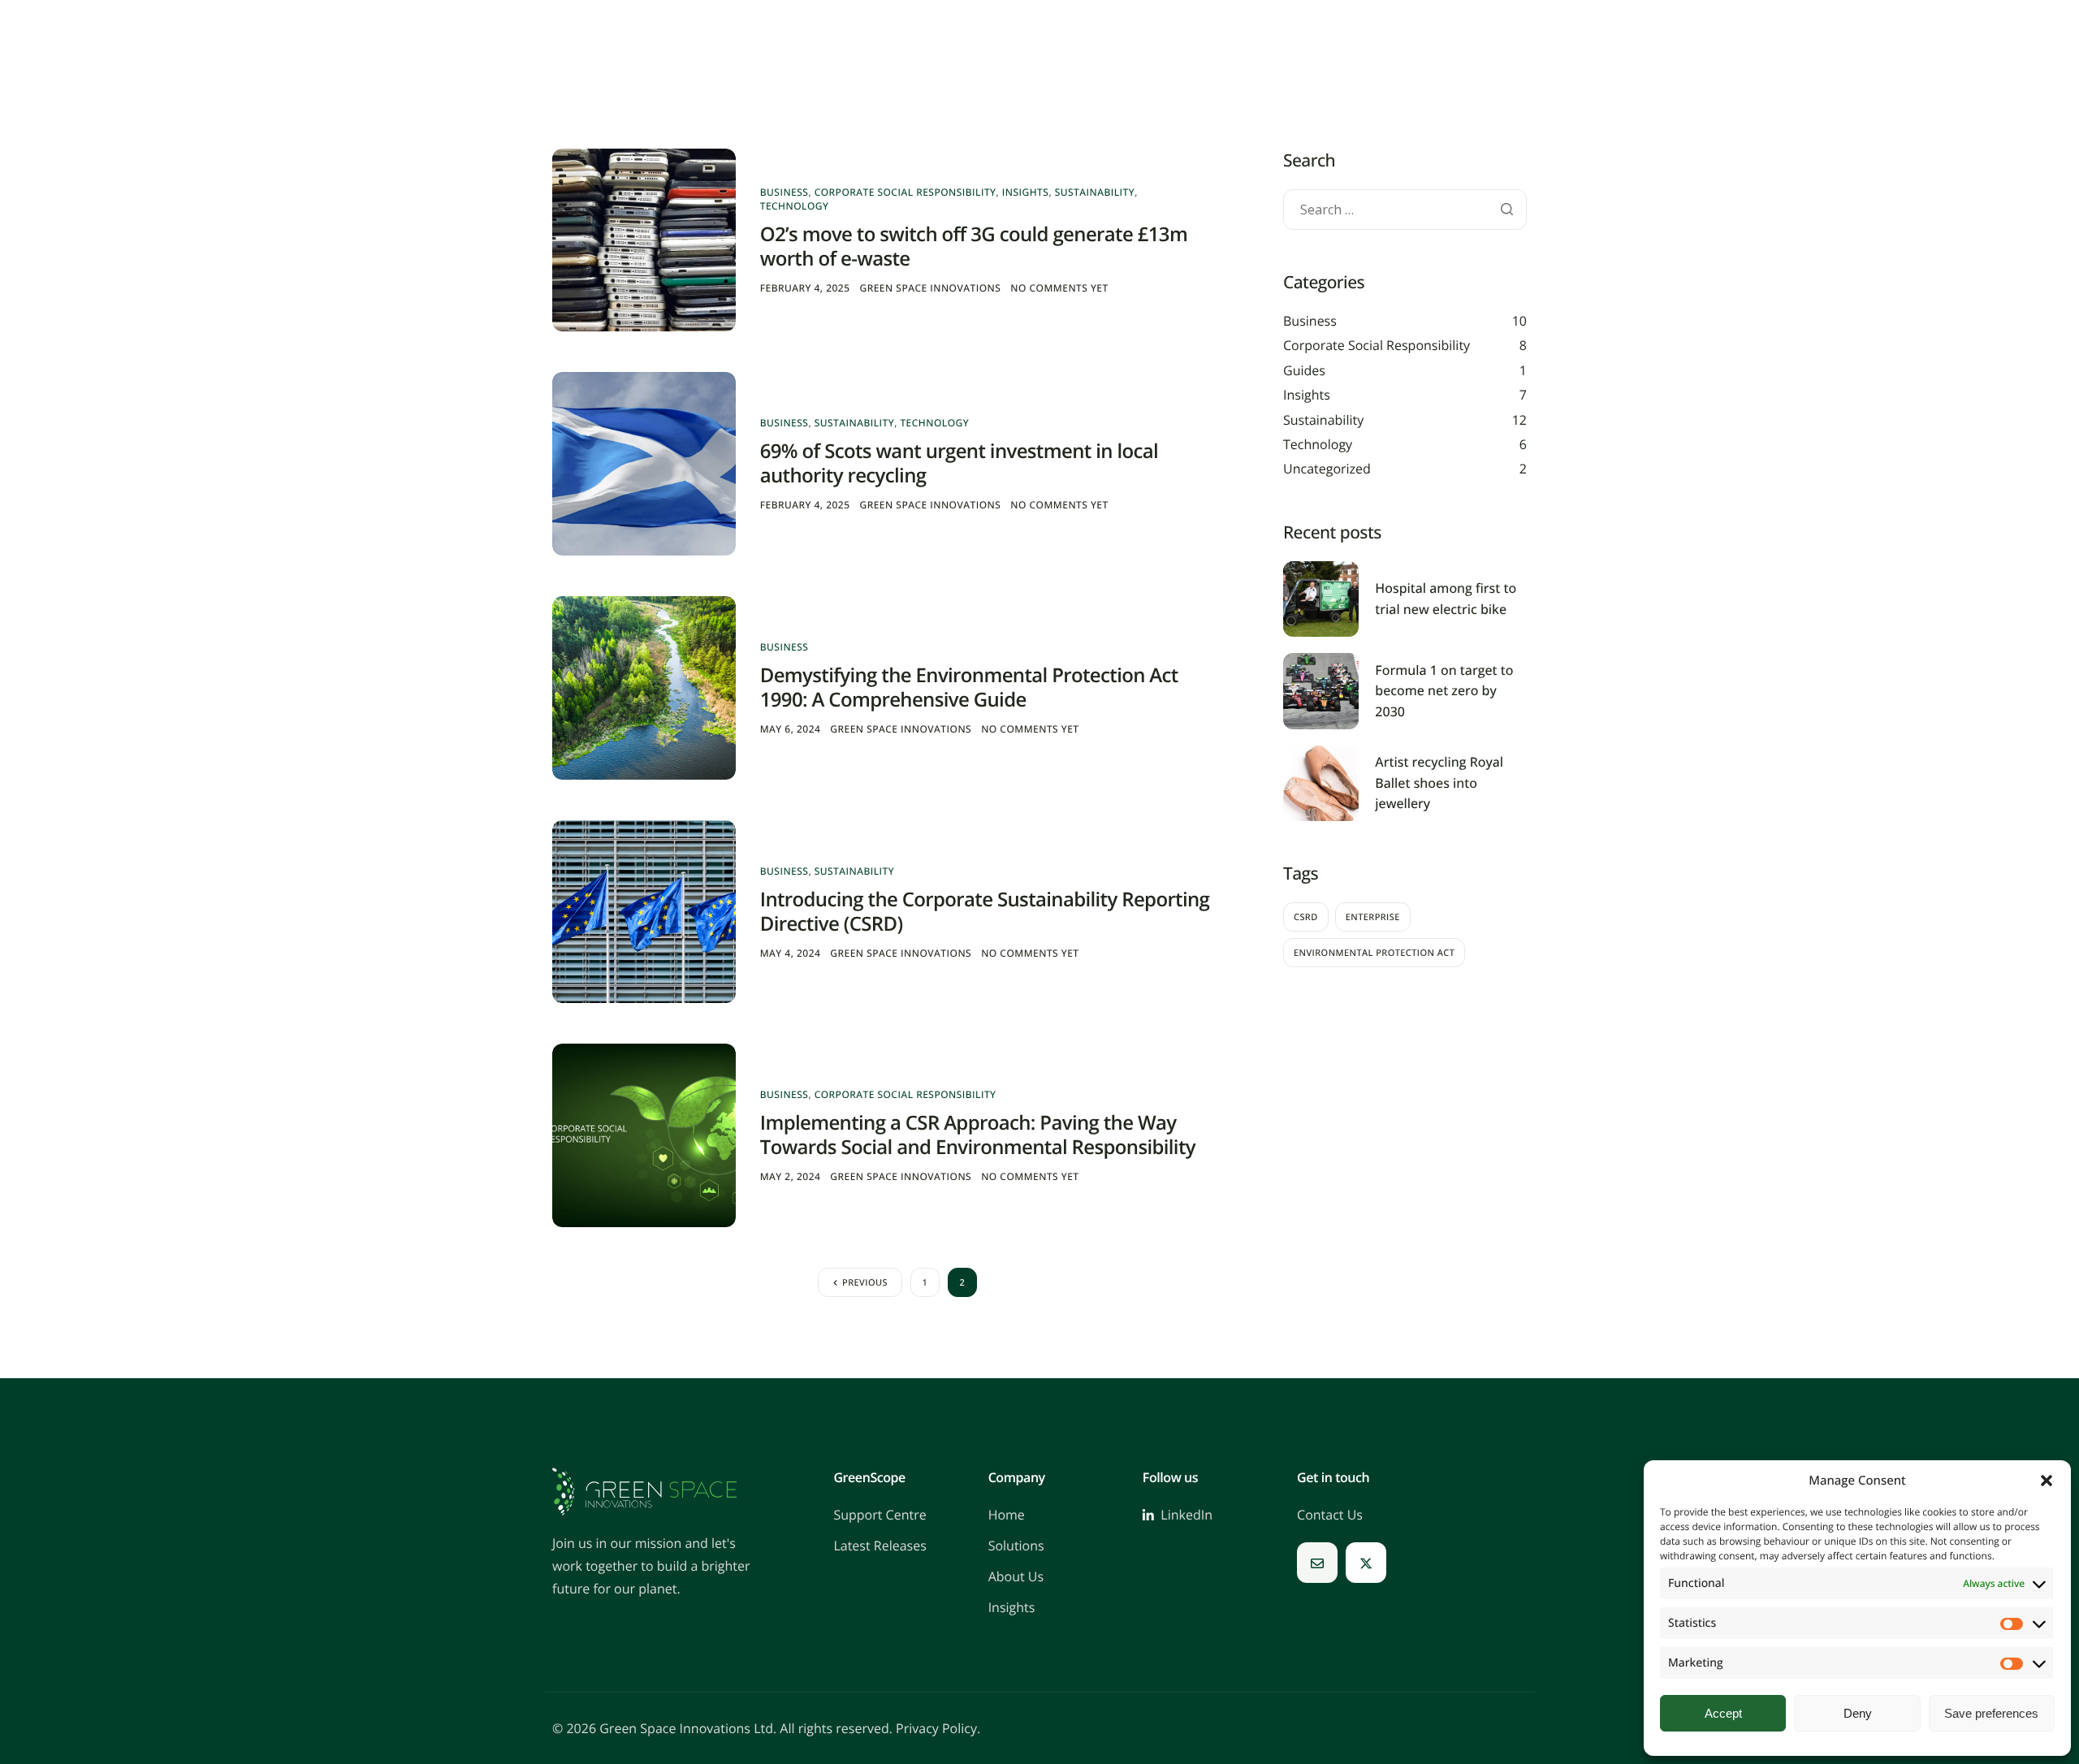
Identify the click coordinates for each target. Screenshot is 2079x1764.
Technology (795, 206)
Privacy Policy (936, 1728)
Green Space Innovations (931, 288)
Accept (1723, 1713)
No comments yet (1059, 288)
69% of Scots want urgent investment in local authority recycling (959, 463)
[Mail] (1317, 1563)
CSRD (1306, 917)
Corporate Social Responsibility (906, 192)
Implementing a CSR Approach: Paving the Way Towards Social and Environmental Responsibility (978, 1135)
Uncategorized (1327, 469)
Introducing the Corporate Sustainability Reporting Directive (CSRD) (985, 912)
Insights (1026, 192)
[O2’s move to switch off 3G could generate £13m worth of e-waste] (644, 239)
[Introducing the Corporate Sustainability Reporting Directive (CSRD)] (644, 911)
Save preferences (1991, 1713)
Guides (1304, 370)
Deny (1858, 1713)
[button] (2047, 1481)
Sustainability (1095, 192)
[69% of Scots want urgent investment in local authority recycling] (644, 463)
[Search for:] (1405, 210)
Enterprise (1373, 917)
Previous (865, 1283)
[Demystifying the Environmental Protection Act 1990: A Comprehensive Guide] (644, 687)
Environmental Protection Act (1374, 953)
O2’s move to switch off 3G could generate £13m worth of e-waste (974, 246)
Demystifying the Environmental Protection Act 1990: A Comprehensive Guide (969, 687)
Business (784, 192)
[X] (1366, 1563)
